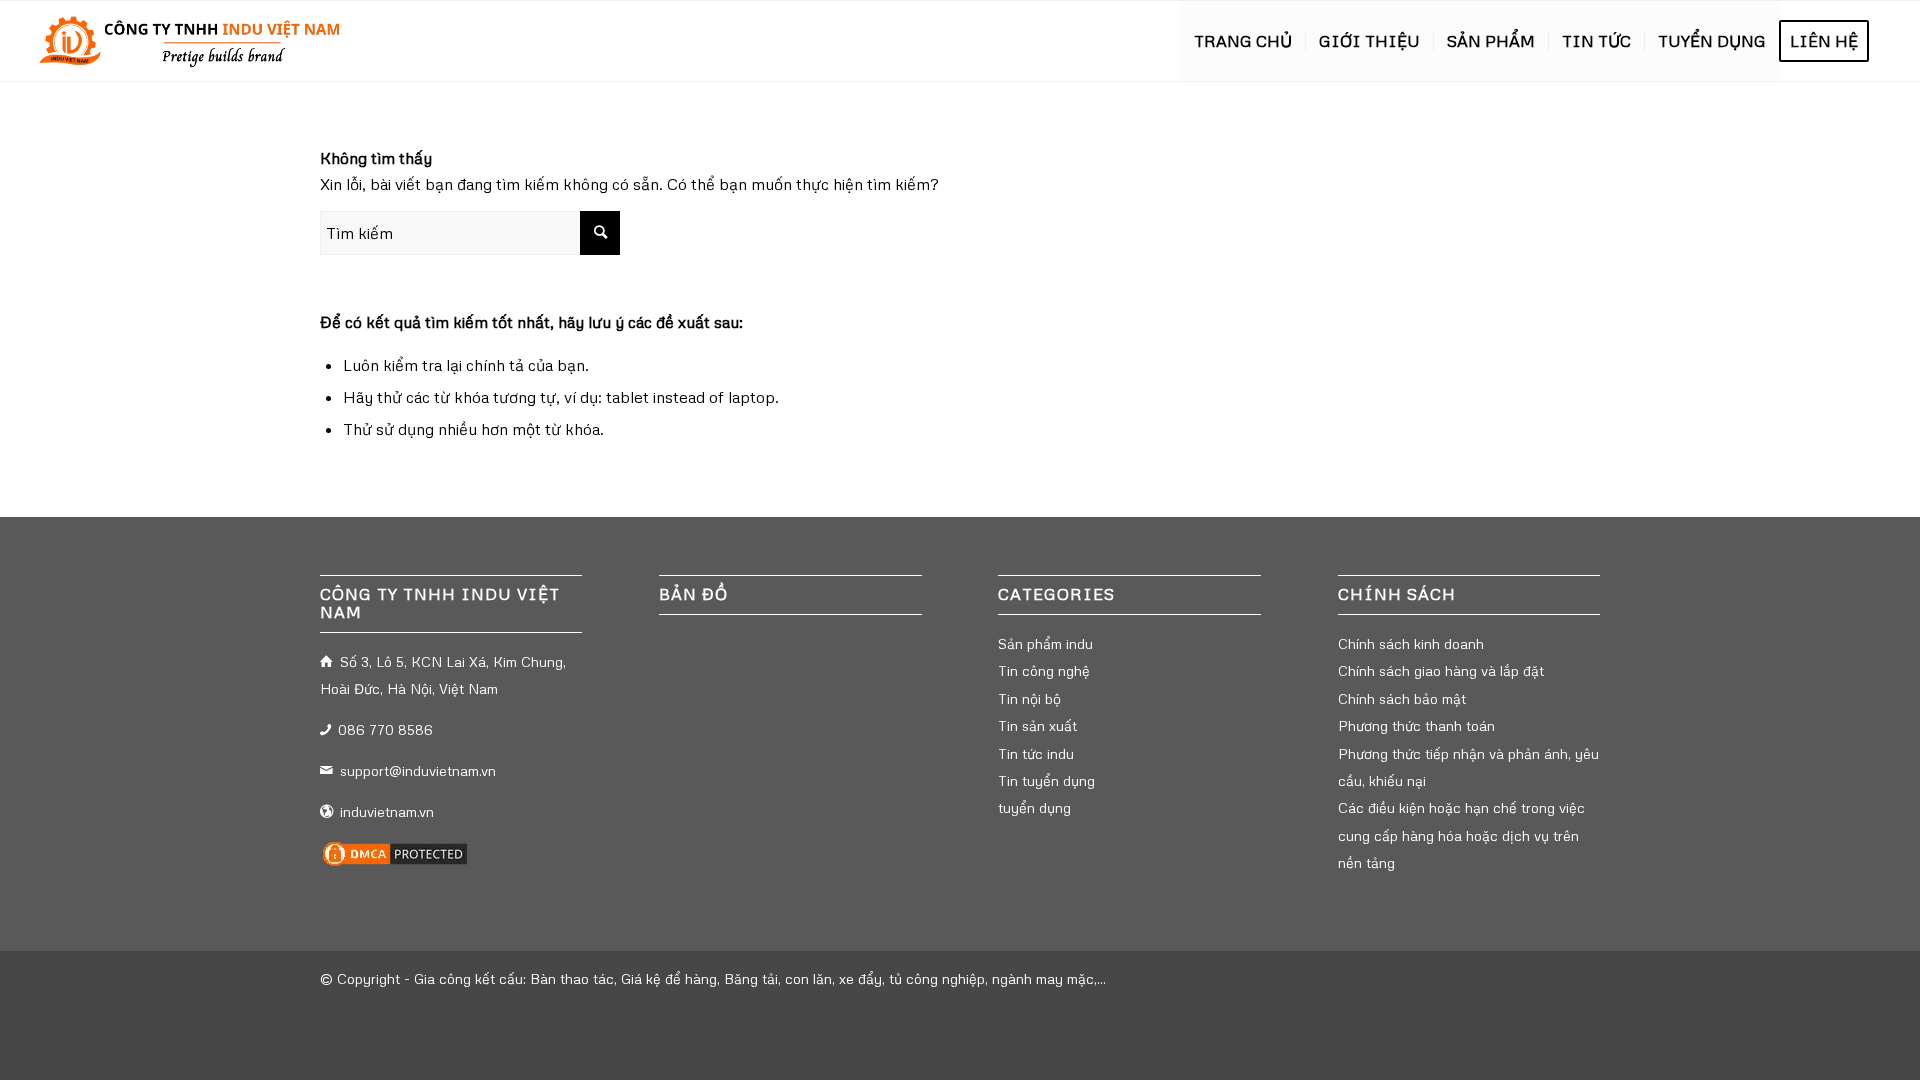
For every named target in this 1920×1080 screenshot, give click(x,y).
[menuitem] (1243, 41)
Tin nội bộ (1029, 698)
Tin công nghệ (1044, 670)
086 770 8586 (385, 729)
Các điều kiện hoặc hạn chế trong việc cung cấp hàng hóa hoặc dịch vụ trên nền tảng (1461, 835)
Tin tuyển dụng (1046, 780)
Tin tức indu (1036, 753)
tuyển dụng (1034, 807)
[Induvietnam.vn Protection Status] (395, 863)
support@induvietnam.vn (418, 770)
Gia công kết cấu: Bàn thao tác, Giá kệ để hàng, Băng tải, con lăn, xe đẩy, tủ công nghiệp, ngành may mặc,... (760, 978)
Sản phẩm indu (1045, 643)
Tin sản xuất (1037, 725)
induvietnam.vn (387, 811)
